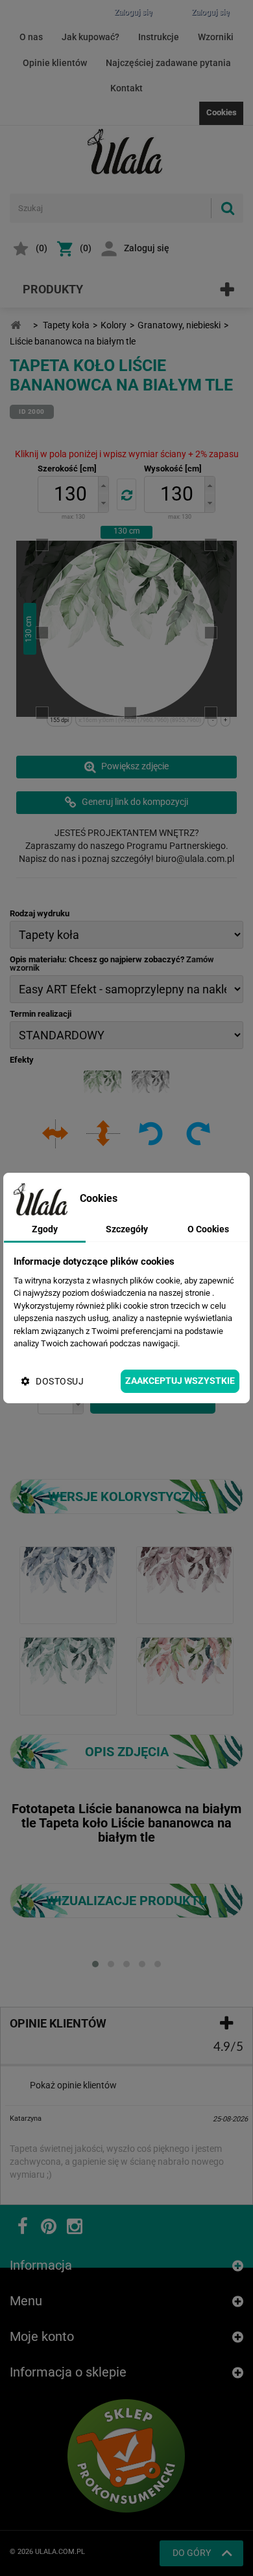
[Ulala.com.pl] (126, 152)
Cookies (222, 112)
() (42, 248)
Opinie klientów (55, 63)
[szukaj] (227, 208)
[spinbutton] (70, 494)
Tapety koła (66, 325)
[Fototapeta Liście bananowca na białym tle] (68, 1585)
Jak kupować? (90, 37)
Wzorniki (216, 37)
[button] (103, 485)
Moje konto (42, 2336)
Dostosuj (60, 1381)
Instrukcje (159, 37)
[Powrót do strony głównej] (16, 325)
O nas (31, 37)
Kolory (114, 325)
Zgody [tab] (45, 1229)
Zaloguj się (147, 248)
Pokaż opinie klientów (73, 2085)
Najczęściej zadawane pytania (168, 63)
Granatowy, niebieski (179, 325)
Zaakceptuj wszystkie (180, 1381)
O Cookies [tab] (208, 1229)
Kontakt (126, 88)
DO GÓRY (192, 2553)
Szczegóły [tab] (127, 1229)
